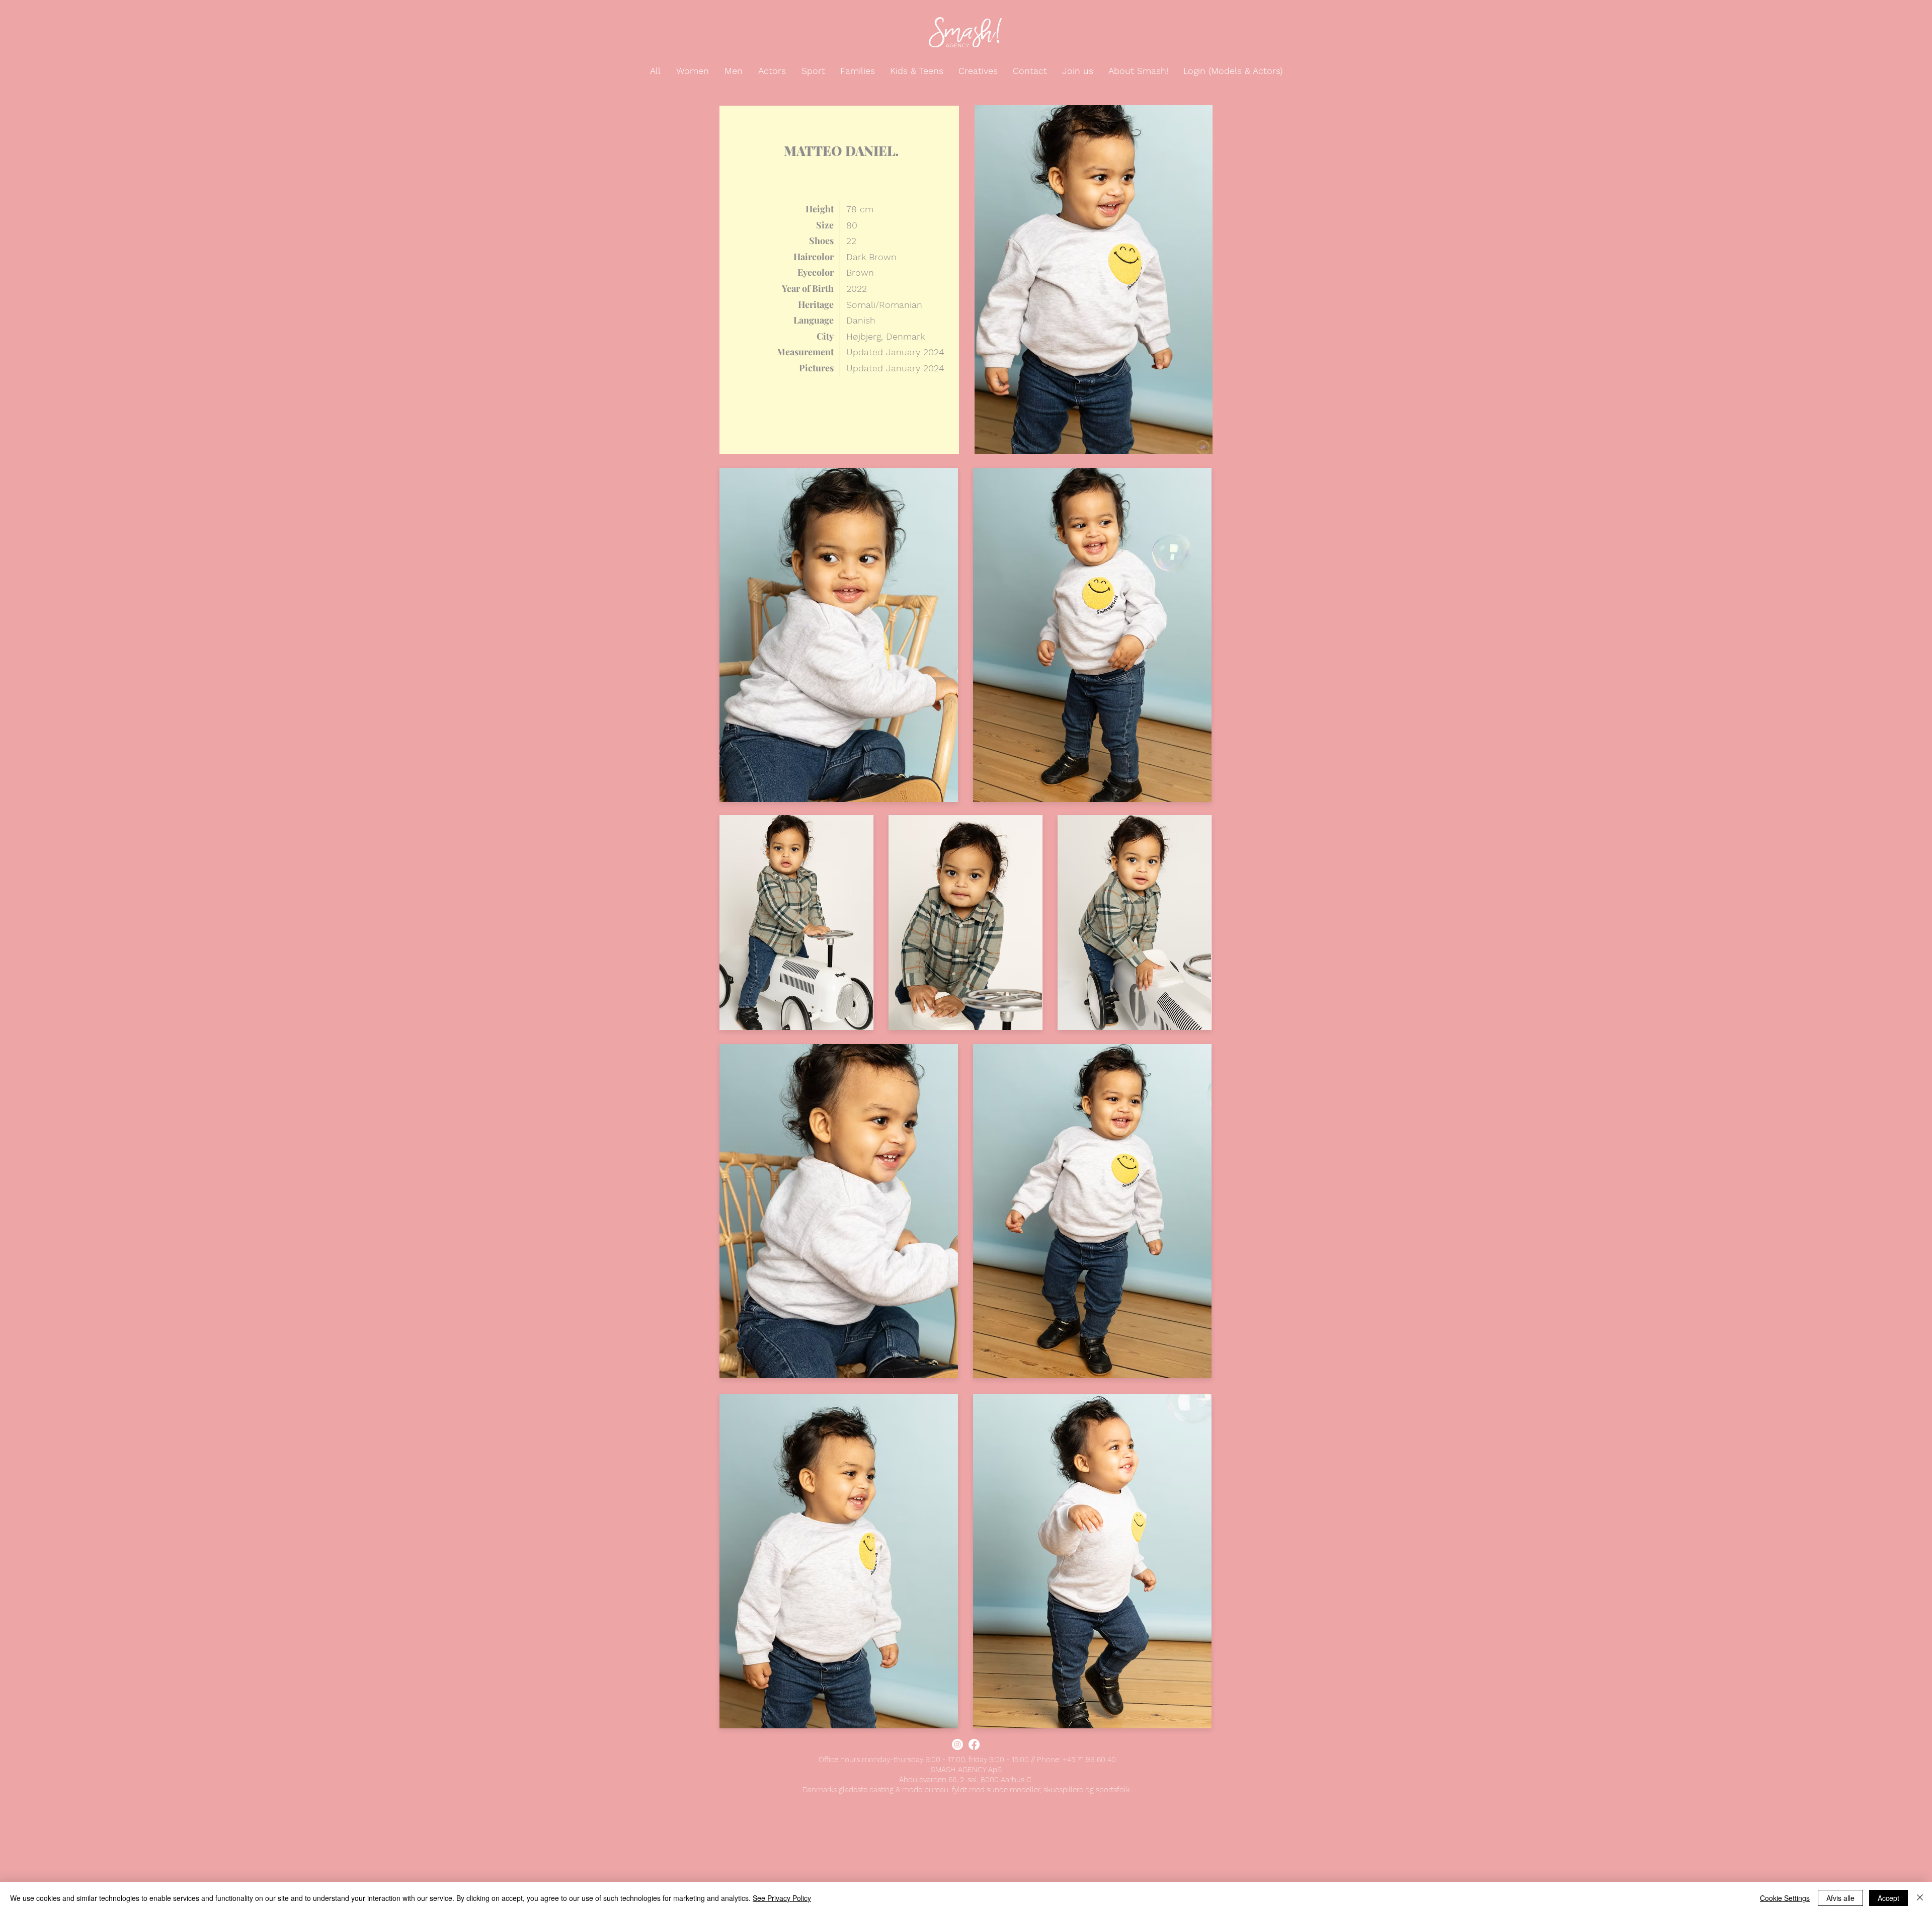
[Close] (1920, 1898)
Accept (1888, 1898)
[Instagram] (957, 1744)
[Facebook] (974, 1744)
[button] (656, 71)
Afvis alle (1840, 1898)
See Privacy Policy (782, 1898)
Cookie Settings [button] (1785, 1898)
